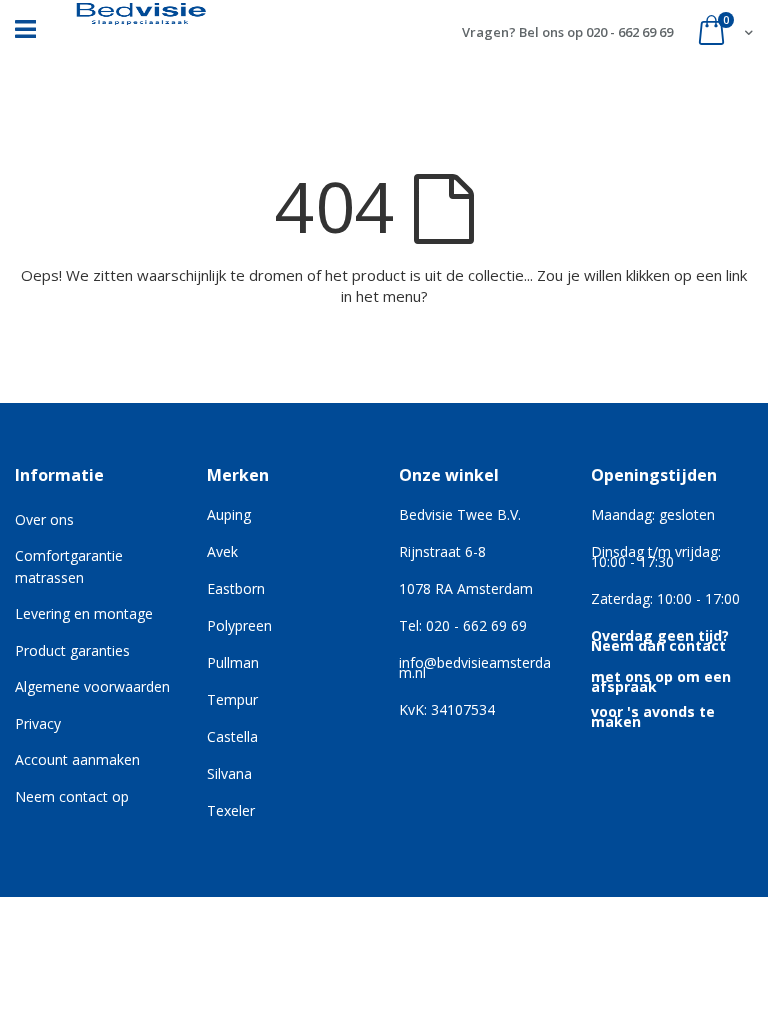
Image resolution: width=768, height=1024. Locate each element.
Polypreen (239, 625)
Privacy (38, 723)
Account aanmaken (77, 759)
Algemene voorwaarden (92, 686)
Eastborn (236, 588)
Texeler (231, 810)
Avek (222, 551)
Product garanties (72, 650)
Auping (229, 514)
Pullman (233, 662)
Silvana (229, 773)
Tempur (232, 699)
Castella (232, 736)
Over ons (44, 519)
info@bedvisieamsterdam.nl (475, 667)
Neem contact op (72, 796)
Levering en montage (84, 613)
